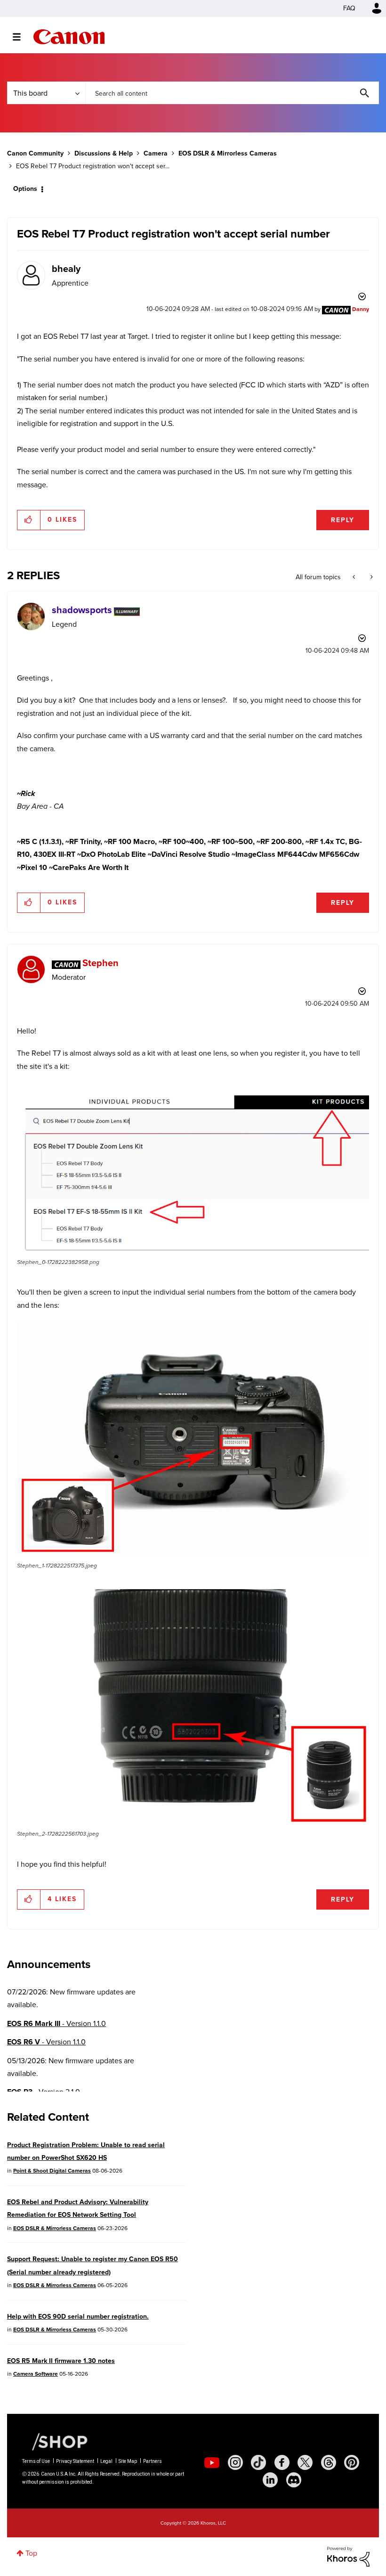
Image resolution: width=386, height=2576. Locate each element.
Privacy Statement (75, 2461)
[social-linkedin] (270, 2480)
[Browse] (21, 37)
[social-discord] (294, 2480)
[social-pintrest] (352, 2462)
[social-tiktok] (258, 2462)
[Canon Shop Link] (55, 2441)
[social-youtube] (212, 2462)
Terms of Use (36, 2461)
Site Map (128, 2461)
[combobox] (232, 93)
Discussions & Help (104, 153)
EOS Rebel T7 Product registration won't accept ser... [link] (93, 166)
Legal (106, 2461)
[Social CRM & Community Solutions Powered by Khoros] (348, 2556)
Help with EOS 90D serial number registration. (78, 2317)
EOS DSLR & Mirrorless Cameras (228, 153)
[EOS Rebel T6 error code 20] (371, 577)
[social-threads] (329, 2462)
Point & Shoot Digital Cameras (52, 2171)
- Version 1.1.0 (56, 2023)
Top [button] (31, 2553)
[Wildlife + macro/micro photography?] (355, 577)
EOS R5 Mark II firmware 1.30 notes (61, 2361)
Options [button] (25, 189)
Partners (153, 2461)
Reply (343, 520)
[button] (29, 520)
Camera (156, 153)
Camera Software (36, 2374)
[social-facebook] (282, 2462)
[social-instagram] (235, 2462)
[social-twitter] (305, 2462)
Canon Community (69, 37)
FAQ (349, 8)
